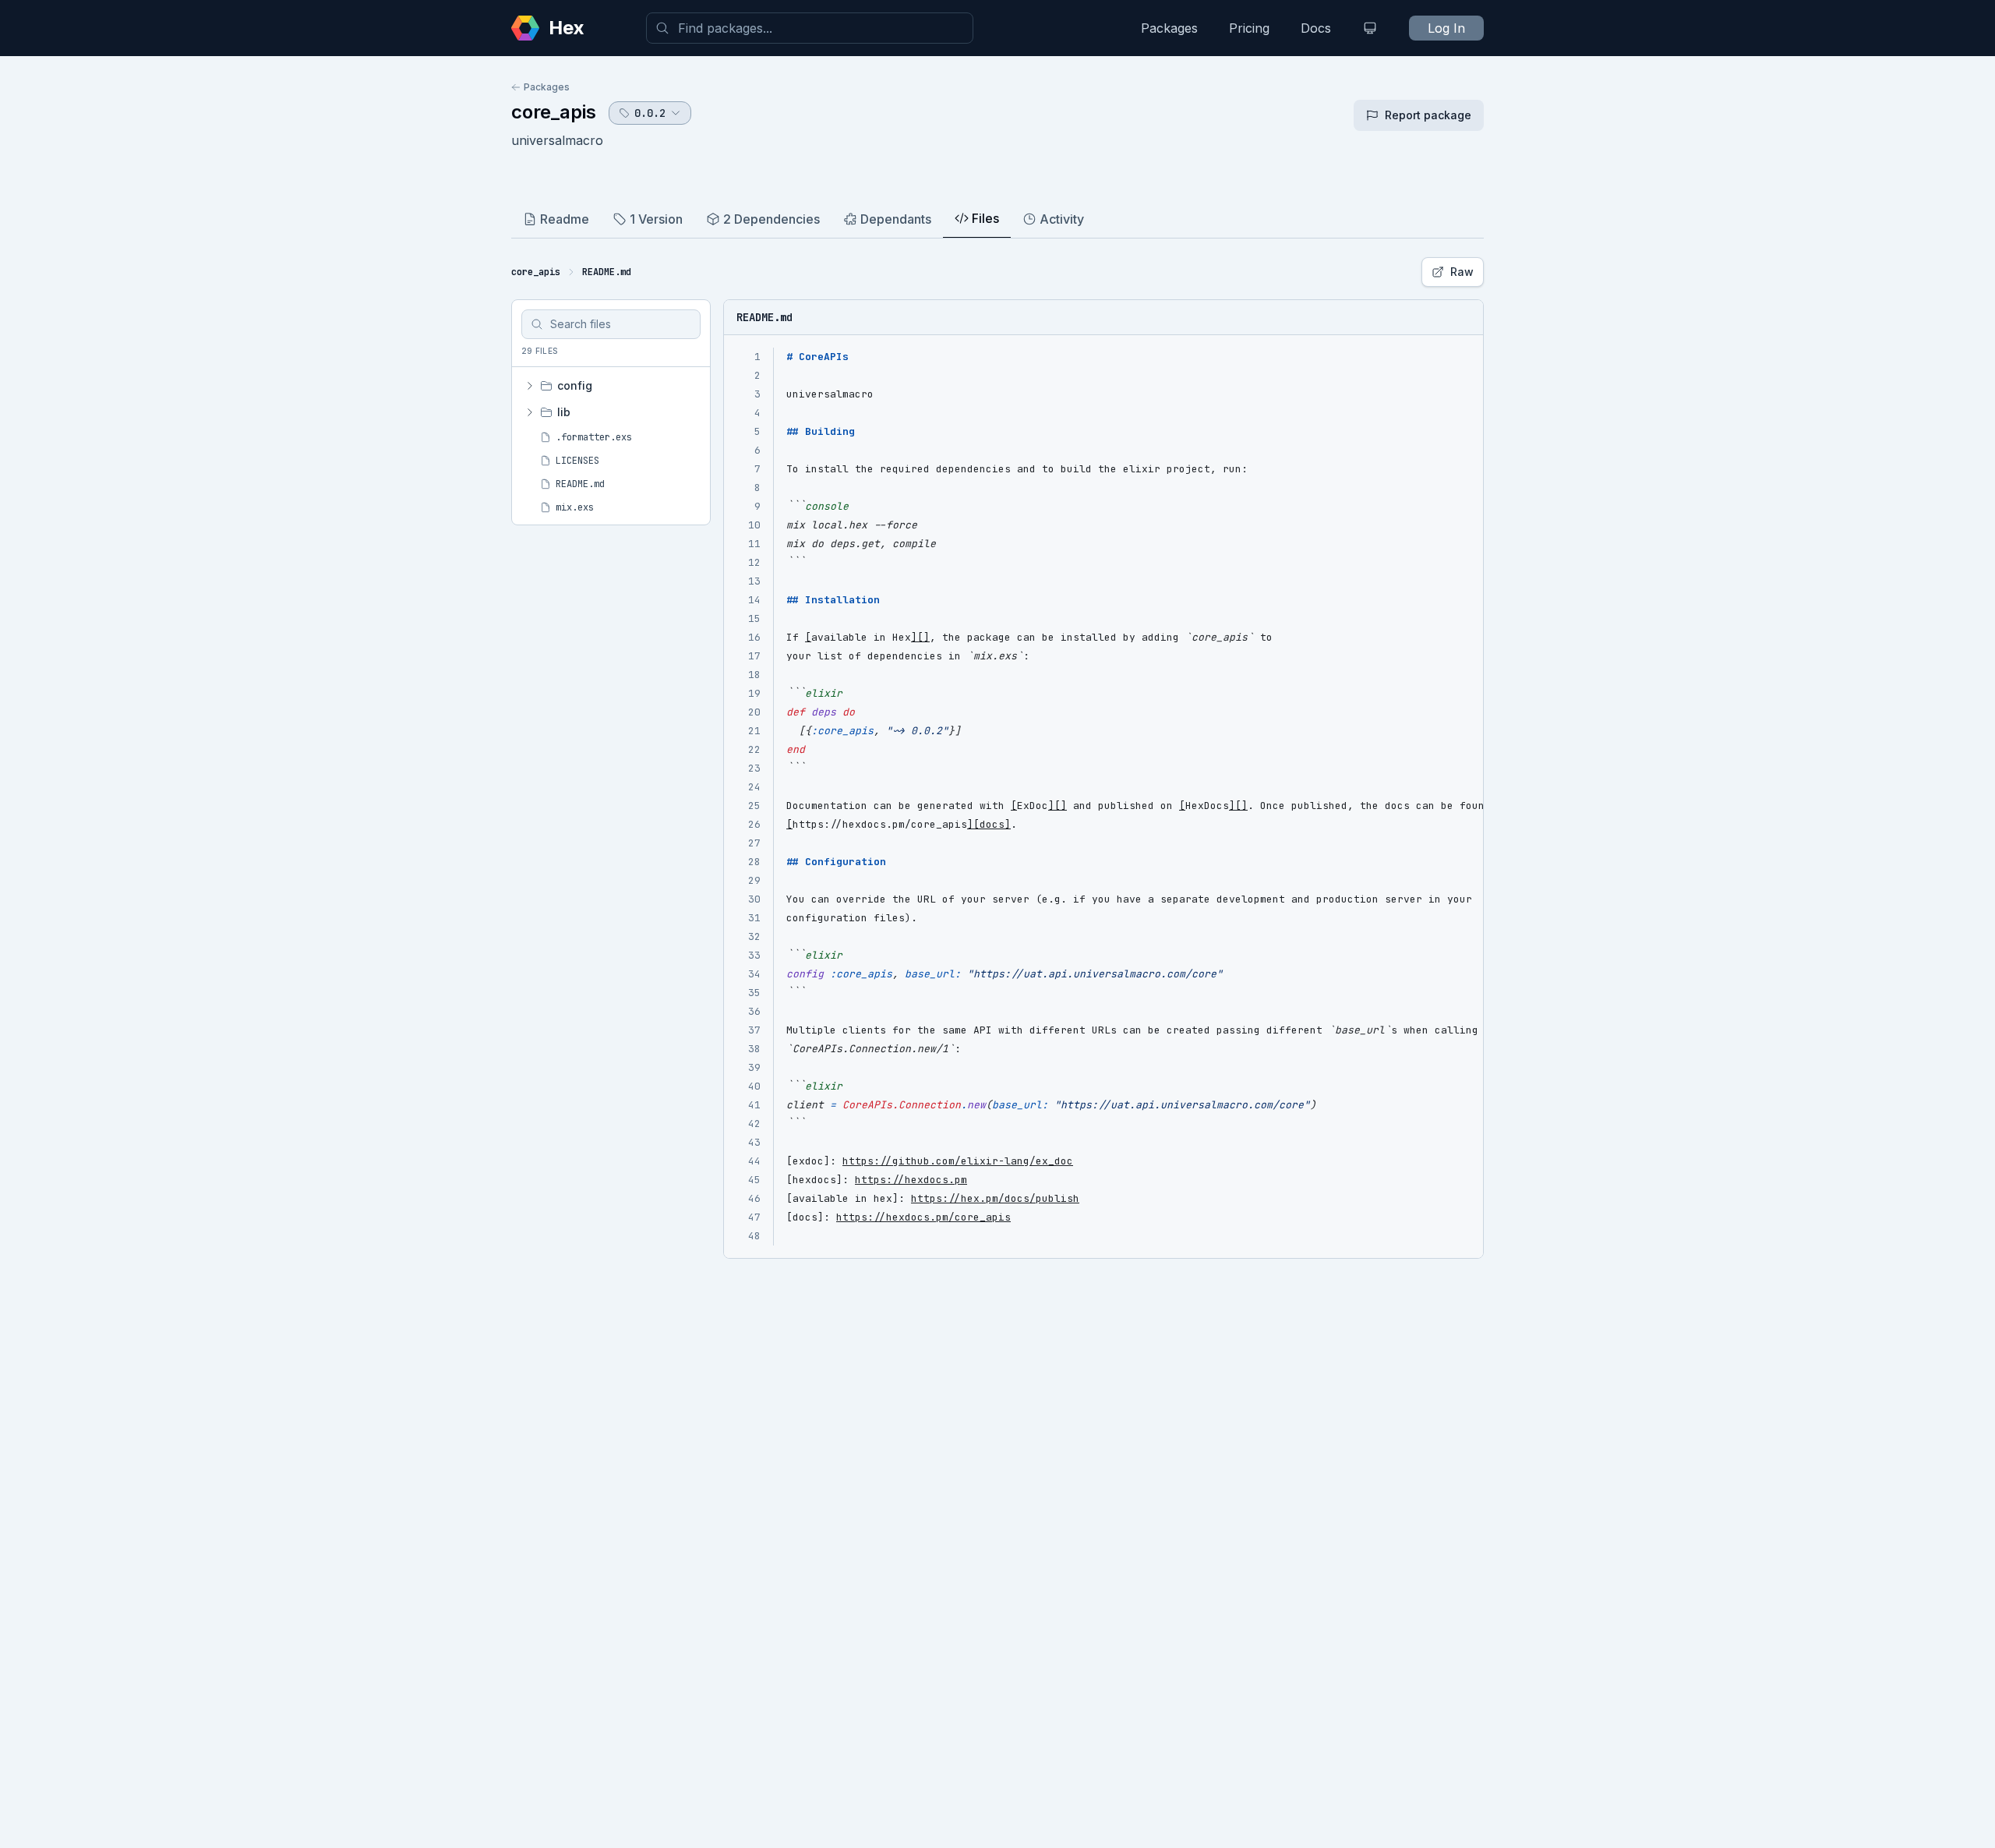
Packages (1169, 28)
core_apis (554, 112)
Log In (1446, 28)
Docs (1316, 28)
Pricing (1249, 28)
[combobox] (810, 28)
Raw (1462, 272)
